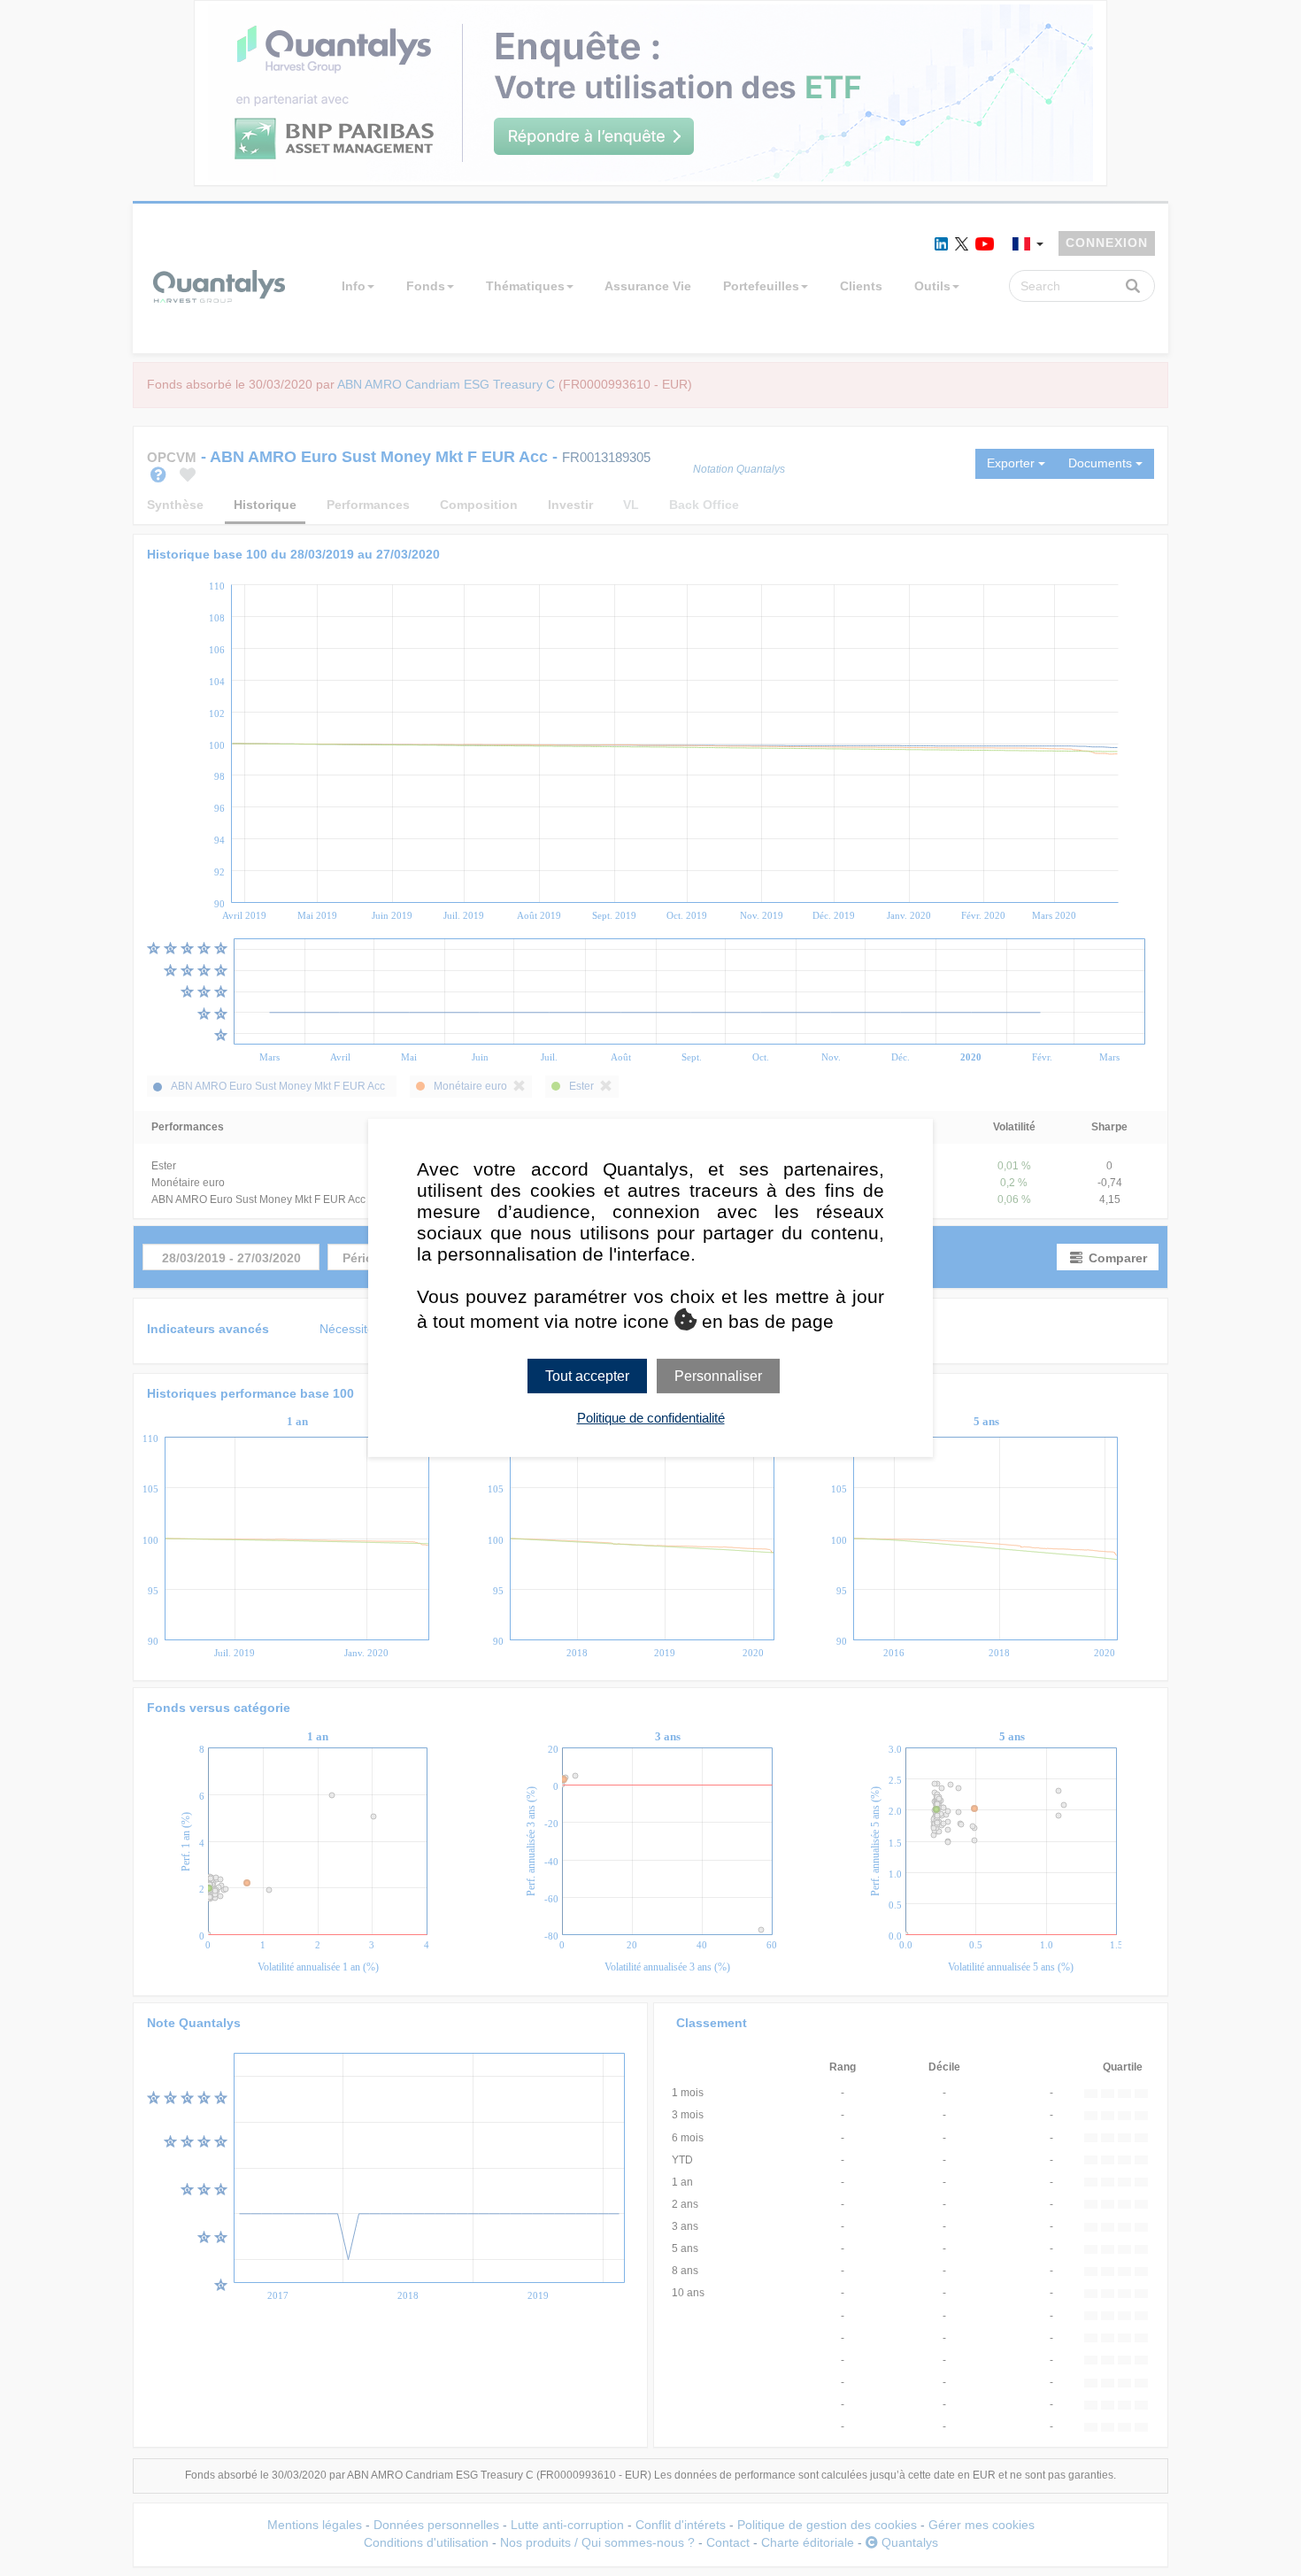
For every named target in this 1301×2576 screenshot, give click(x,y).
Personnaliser (718, 1376)
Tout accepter (587, 1376)
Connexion (1107, 243)
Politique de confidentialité (651, 1418)
